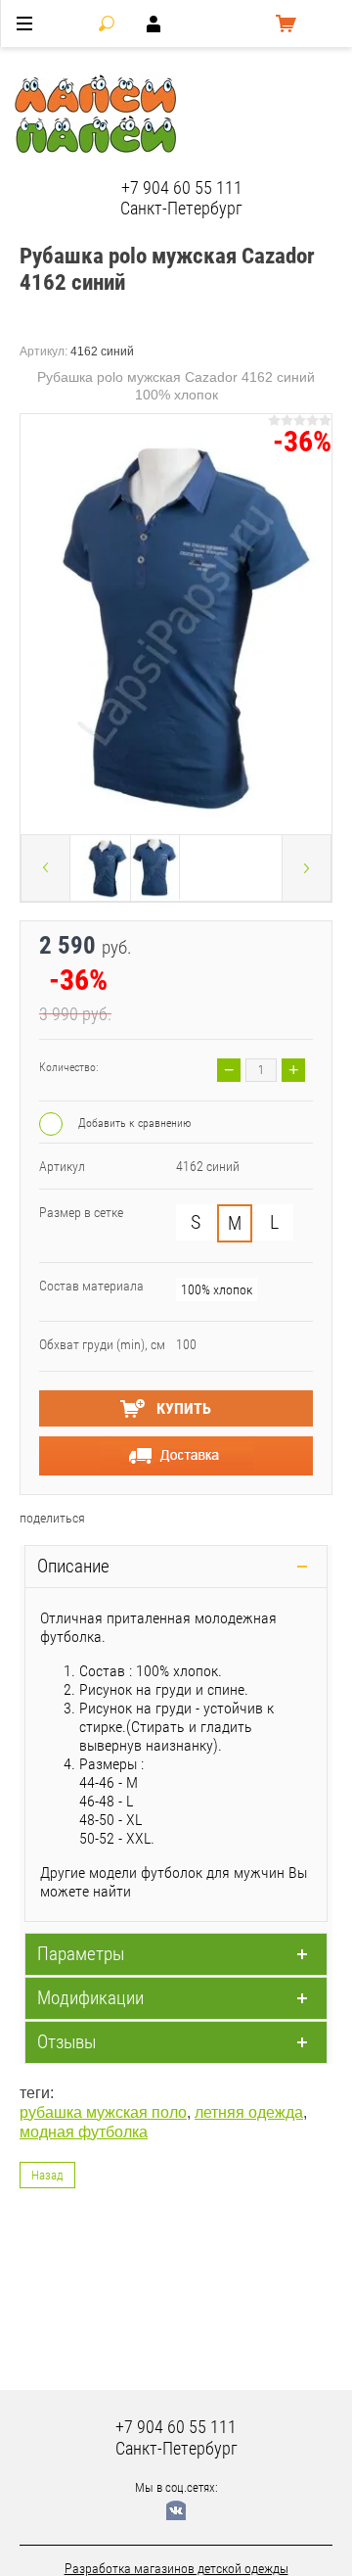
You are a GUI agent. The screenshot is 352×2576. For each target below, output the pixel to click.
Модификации (90, 1998)
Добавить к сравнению (133, 1123)
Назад (47, 2175)
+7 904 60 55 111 (182, 187)
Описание (73, 1566)
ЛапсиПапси (263, 115)
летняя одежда (249, 2112)
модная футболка (84, 2132)
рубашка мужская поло (103, 2112)
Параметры (81, 1954)
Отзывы (66, 2042)
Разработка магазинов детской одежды (176, 2568)
